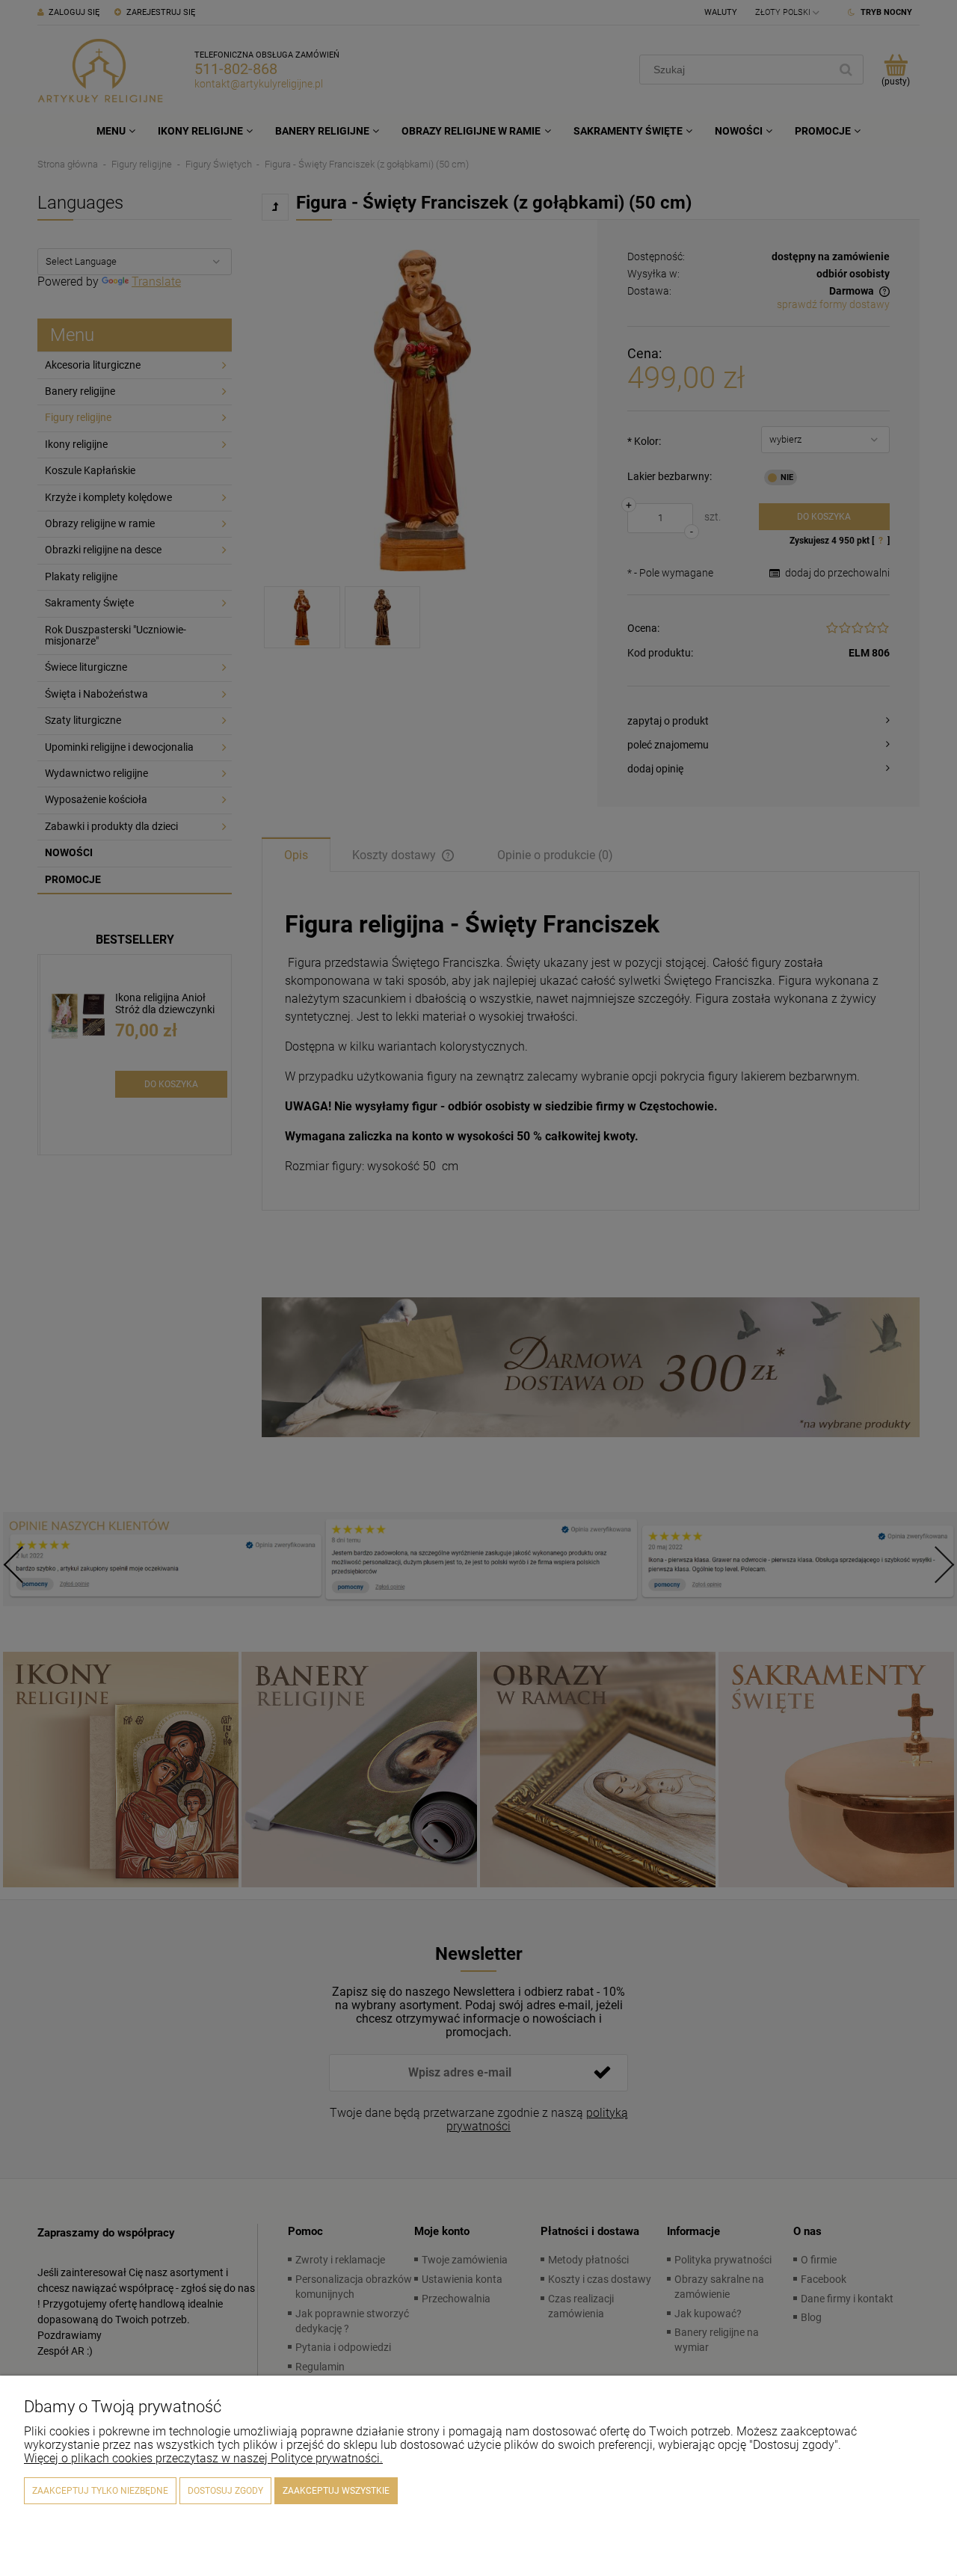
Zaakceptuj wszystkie (336, 2491)
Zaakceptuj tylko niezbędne (100, 2491)
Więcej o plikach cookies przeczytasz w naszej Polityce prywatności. (203, 2458)
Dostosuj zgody (225, 2491)
